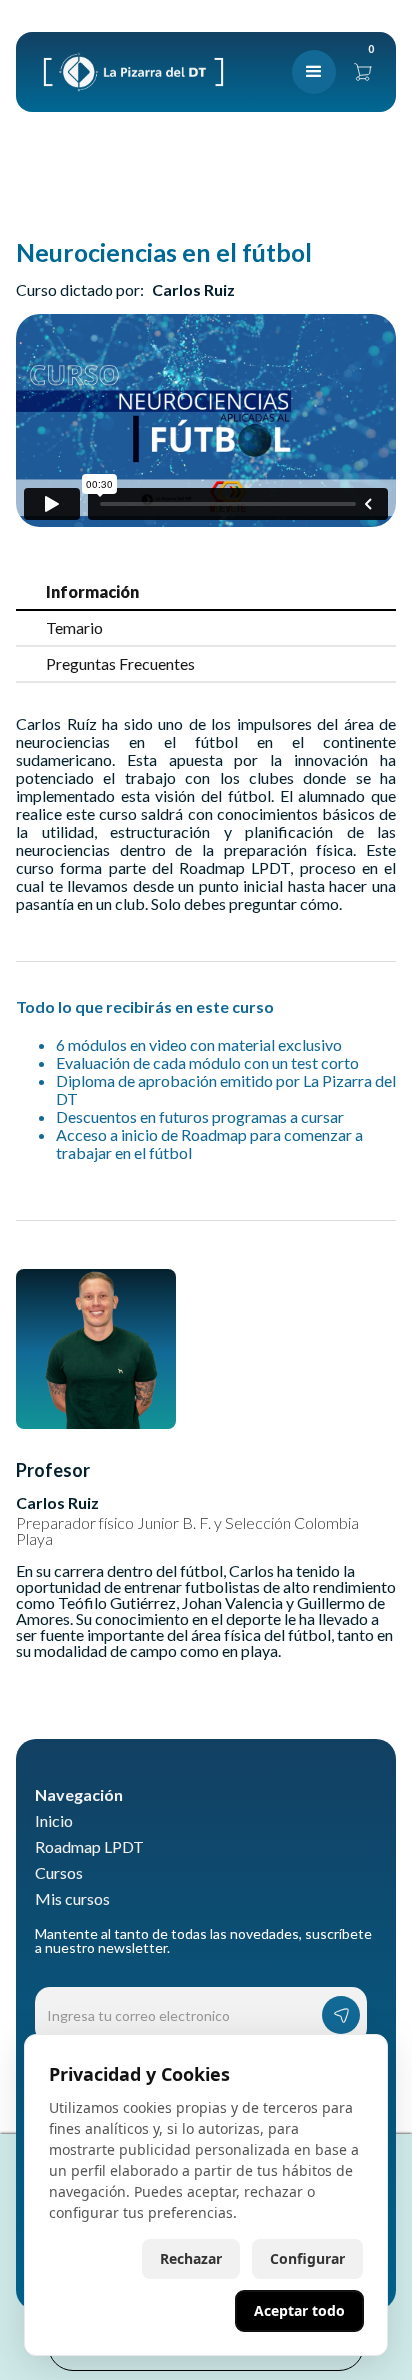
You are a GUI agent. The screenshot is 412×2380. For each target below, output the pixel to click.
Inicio (54, 1821)
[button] (314, 72)
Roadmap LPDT (89, 1847)
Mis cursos (72, 1899)
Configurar (307, 2258)
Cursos (59, 1873)
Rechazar (191, 2258)
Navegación (79, 1795)
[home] (128, 72)
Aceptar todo (299, 2310)
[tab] (206, 593)
